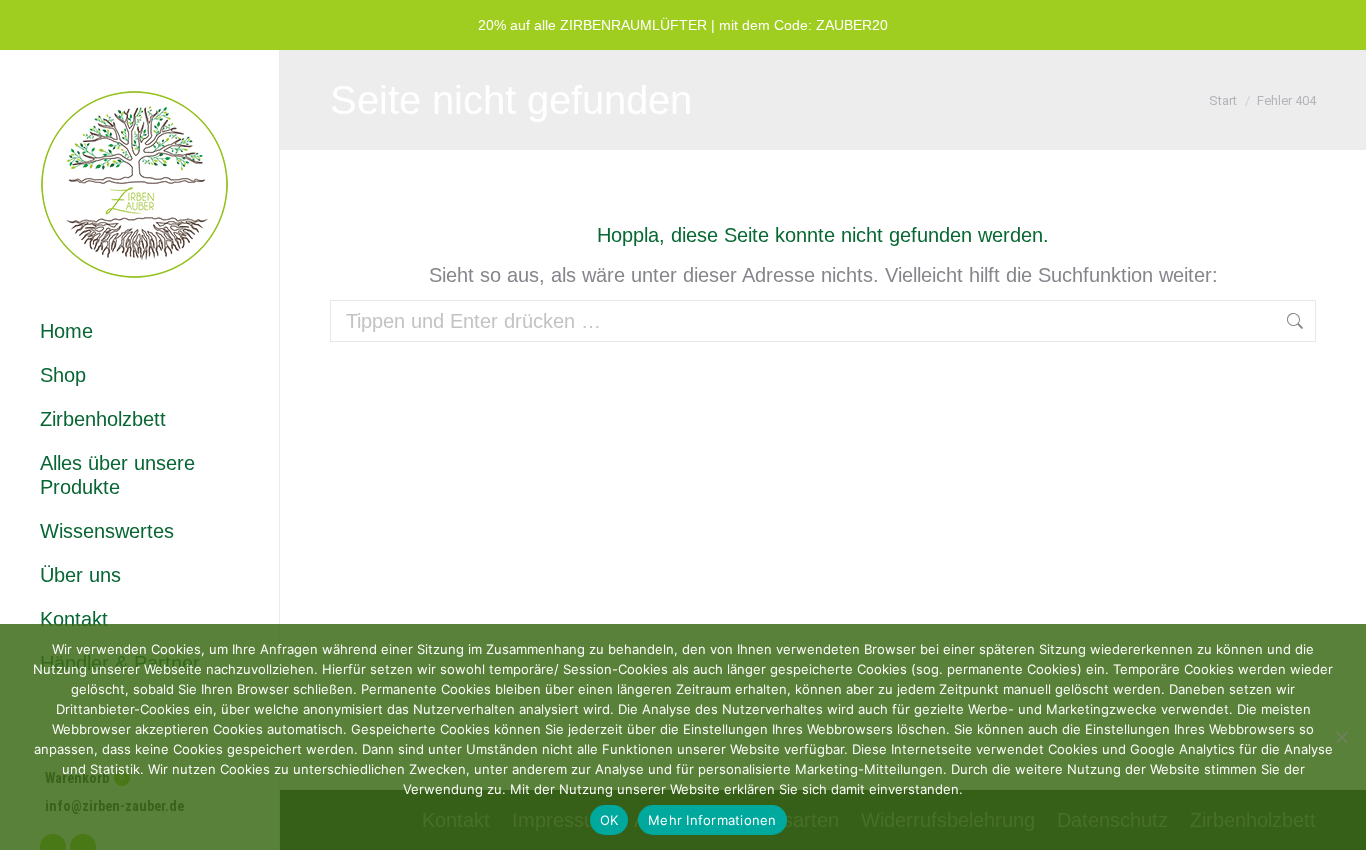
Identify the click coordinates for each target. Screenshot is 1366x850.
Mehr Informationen (712, 820)
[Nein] (1341, 737)
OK (609, 820)
